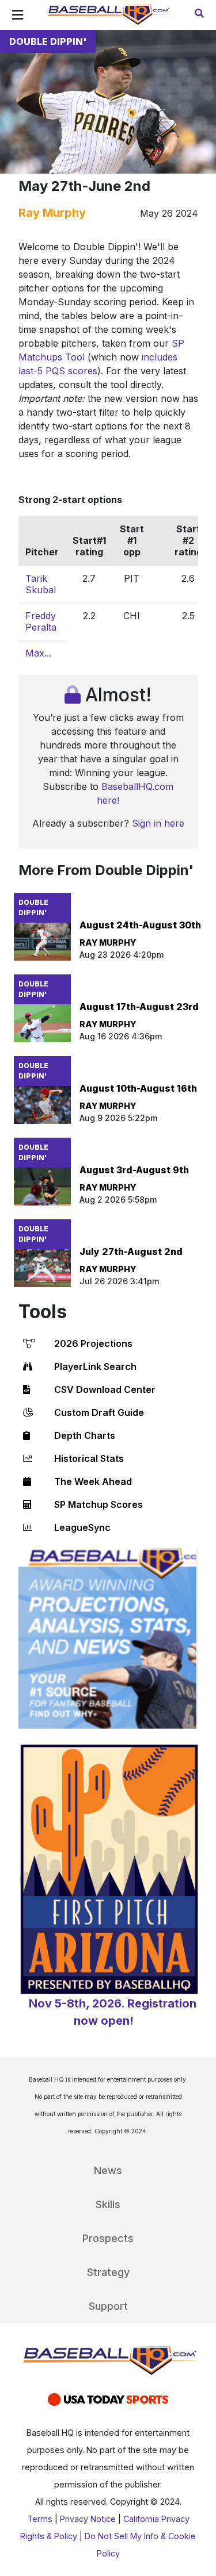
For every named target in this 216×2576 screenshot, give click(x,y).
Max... (38, 653)
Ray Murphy (52, 213)
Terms (40, 2519)
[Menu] (18, 15)
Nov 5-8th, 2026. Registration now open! (113, 2012)
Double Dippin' (48, 41)
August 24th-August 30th (140, 925)
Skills (108, 2204)
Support (108, 2306)
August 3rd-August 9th (134, 1170)
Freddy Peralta (41, 621)
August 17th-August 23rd (139, 1007)
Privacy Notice (88, 2519)
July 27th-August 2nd (131, 1251)
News (108, 2170)
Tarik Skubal (41, 584)
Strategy (108, 2272)
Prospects (108, 2238)
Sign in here (158, 823)
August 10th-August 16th (138, 1088)
